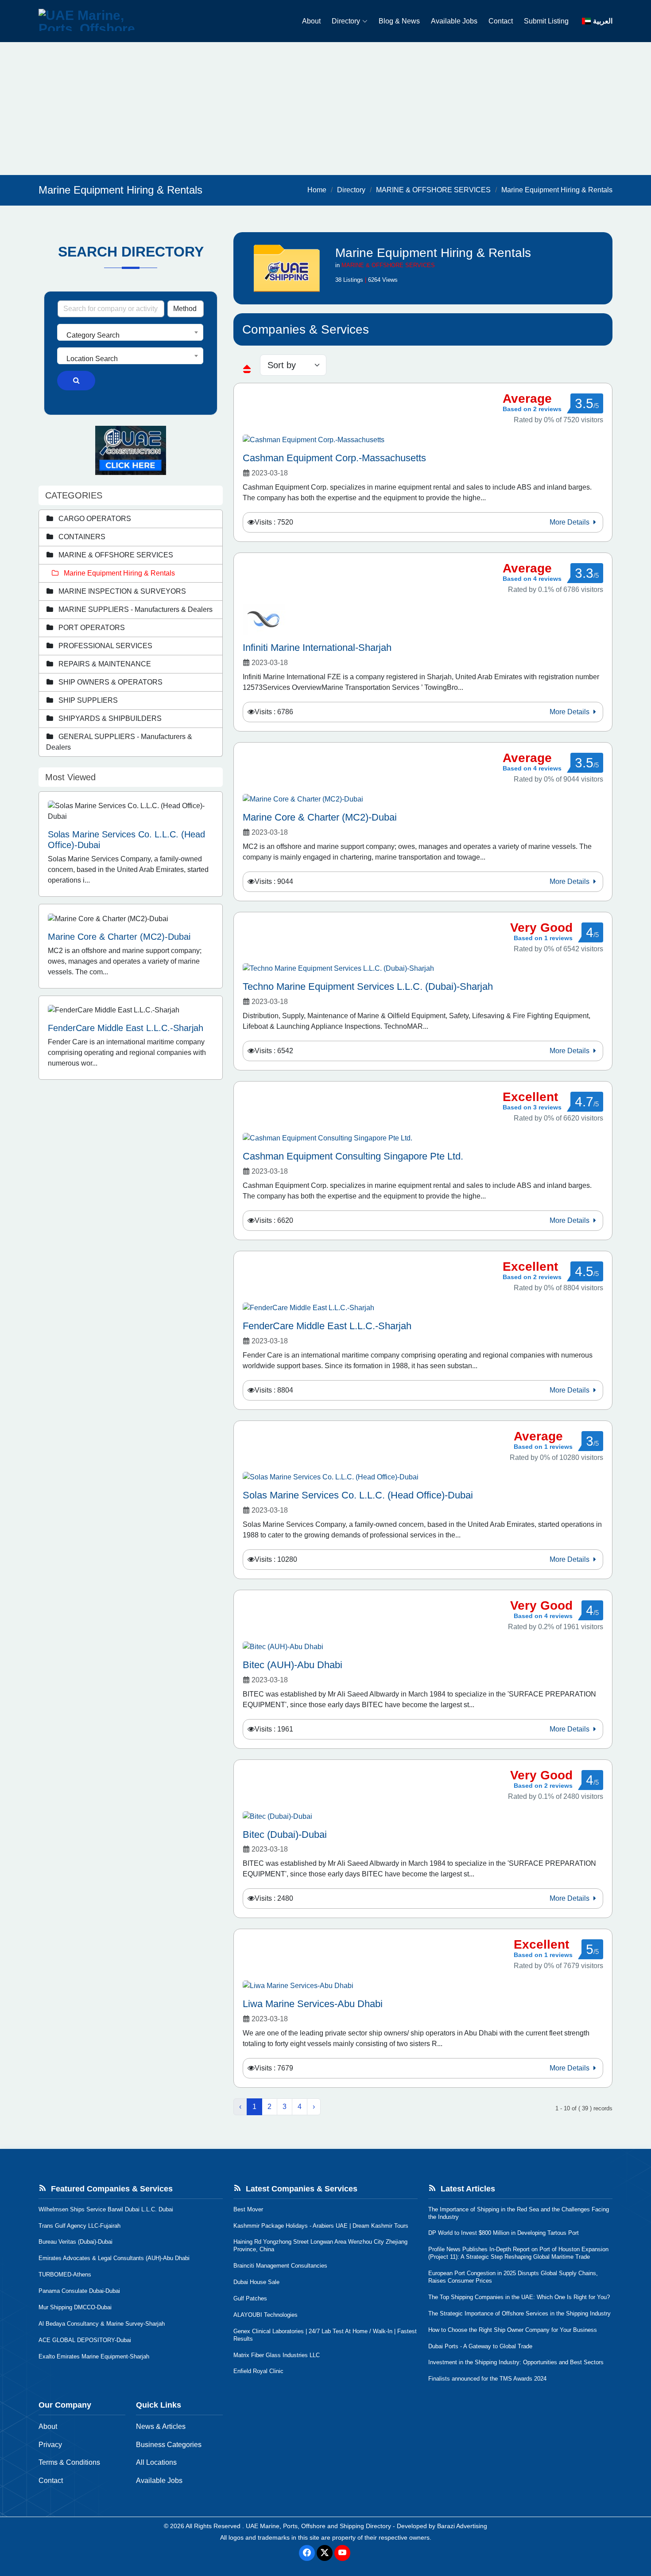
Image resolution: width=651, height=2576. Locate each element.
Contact (501, 21)
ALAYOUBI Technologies (265, 2315)
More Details (570, 522)
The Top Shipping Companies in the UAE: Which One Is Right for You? (519, 2297)
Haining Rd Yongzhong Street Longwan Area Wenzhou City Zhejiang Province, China (320, 2245)
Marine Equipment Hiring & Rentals (557, 190)
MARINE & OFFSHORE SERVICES (433, 190)
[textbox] (130, 335)
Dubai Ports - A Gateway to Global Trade (480, 2346)
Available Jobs (454, 21)
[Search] (76, 381)
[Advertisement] (325, 109)
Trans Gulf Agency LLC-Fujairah (79, 2226)
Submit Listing (546, 21)
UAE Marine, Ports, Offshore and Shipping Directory (318, 2526)
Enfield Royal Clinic (258, 2371)
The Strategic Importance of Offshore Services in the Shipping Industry (519, 2313)
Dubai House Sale (256, 2282)
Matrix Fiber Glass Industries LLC (277, 2355)
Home (317, 190)
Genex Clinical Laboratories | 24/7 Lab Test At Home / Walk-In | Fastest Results (325, 2335)
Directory (346, 21)
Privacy (50, 2445)
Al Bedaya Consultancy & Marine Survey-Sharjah (102, 2324)
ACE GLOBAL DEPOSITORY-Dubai (85, 2340)
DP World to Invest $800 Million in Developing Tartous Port (504, 2233)
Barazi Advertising (462, 2526)
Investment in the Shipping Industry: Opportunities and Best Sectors (516, 2362)
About (311, 21)
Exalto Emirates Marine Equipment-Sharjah (94, 2356)
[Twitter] (325, 2553)
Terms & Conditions (69, 2462)
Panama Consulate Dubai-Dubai (79, 2291)
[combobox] (130, 332)
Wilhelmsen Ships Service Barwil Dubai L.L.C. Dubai (106, 2209)
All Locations (156, 2462)
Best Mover (248, 2209)
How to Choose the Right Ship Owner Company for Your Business (513, 2330)
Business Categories (169, 2445)
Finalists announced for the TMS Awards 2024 (487, 2379)
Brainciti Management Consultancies (280, 2266)
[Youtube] (342, 2553)
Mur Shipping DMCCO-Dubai (75, 2307)
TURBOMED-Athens (65, 2274)
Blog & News (399, 21)
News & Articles (161, 2426)
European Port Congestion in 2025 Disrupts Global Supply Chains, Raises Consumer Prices (513, 2277)
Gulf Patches (250, 2298)
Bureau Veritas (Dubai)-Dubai (76, 2242)
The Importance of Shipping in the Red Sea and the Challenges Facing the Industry (519, 2213)
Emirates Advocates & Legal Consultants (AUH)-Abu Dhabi (114, 2258)
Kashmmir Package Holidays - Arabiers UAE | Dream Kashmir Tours (321, 2226)
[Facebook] (307, 2553)
